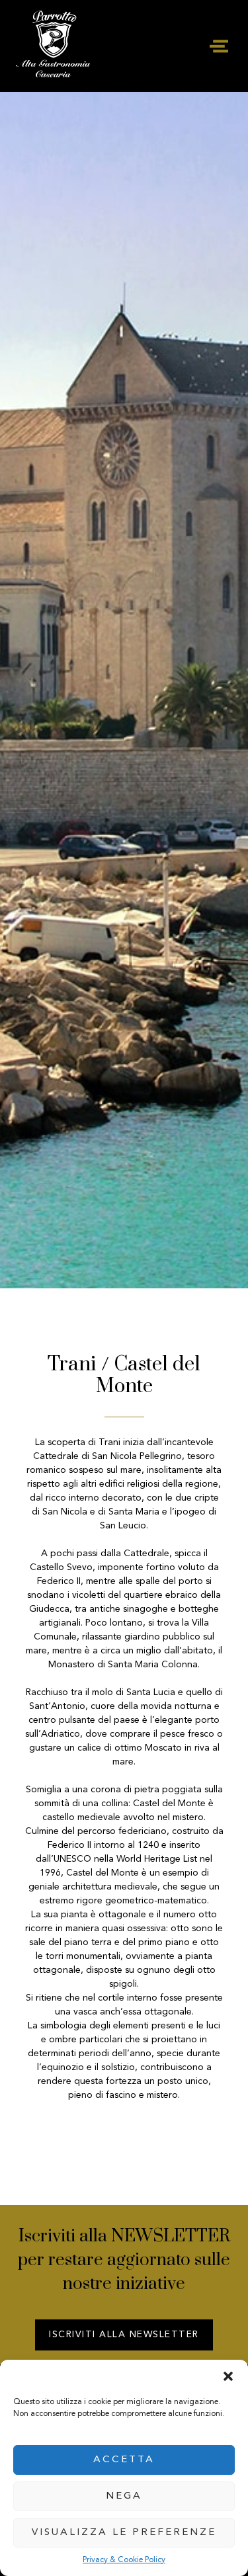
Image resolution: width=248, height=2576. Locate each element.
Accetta (124, 2460)
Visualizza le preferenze (124, 2533)
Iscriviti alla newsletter (124, 2335)
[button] (228, 2376)
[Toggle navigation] (219, 46)
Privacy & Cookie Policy (124, 2560)
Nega (124, 2496)
